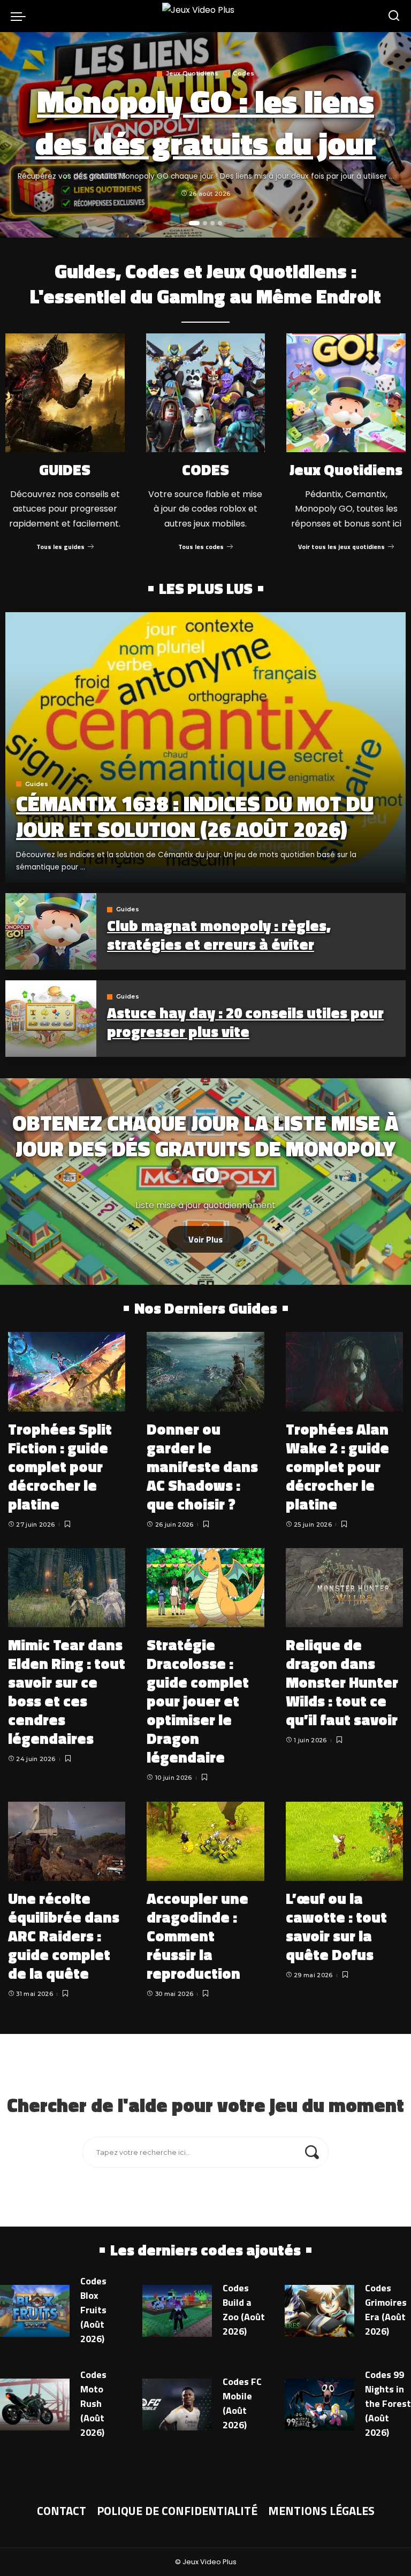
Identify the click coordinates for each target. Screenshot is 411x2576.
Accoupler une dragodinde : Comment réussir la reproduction (197, 1936)
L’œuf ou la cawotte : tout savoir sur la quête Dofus (336, 1926)
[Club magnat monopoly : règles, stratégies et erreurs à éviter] (51, 931)
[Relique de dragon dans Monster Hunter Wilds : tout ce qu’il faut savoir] (344, 1588)
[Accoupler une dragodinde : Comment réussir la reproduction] (205, 1841)
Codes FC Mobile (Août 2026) (242, 2403)
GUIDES (65, 470)
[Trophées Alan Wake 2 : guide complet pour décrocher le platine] (344, 1371)
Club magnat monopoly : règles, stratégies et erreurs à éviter (219, 935)
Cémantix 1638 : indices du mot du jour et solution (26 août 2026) (195, 816)
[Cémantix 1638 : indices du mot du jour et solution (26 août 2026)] (205, 747)
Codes (243, 74)
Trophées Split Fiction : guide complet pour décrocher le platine (60, 1466)
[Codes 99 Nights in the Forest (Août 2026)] (319, 2405)
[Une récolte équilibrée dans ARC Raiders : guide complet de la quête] (67, 1841)
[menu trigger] (21, 16)
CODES (205, 470)
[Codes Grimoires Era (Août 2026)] (319, 2311)
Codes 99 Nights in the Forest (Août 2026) (388, 2403)
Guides (37, 784)
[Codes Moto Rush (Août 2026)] (35, 2405)
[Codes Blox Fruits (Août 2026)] (35, 2311)
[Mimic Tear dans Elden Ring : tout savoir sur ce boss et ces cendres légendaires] (67, 1588)
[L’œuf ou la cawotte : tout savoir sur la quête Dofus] (344, 1841)
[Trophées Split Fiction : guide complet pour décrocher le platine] (67, 1371)
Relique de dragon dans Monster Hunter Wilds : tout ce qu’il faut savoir (342, 1682)
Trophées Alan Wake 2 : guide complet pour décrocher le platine (337, 1466)
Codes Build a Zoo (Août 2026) (244, 2310)
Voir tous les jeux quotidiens (341, 547)
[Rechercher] (394, 16)
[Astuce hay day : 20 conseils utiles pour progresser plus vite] (51, 1019)
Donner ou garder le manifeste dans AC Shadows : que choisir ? (202, 1466)
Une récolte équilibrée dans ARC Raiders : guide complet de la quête (64, 1936)
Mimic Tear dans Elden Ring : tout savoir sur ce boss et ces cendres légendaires (67, 1691)
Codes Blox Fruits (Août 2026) (93, 2310)
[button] (194, 223)
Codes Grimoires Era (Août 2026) (386, 2310)
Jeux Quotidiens (192, 74)
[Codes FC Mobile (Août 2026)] (177, 2405)
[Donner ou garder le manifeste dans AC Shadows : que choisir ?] (205, 1371)
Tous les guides (60, 547)
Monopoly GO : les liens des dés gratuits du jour (206, 122)
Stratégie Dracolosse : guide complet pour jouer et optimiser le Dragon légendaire (198, 1701)
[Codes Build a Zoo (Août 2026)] (177, 2311)
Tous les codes (201, 547)
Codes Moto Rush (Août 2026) (93, 2403)
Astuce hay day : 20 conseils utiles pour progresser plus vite (245, 1022)
